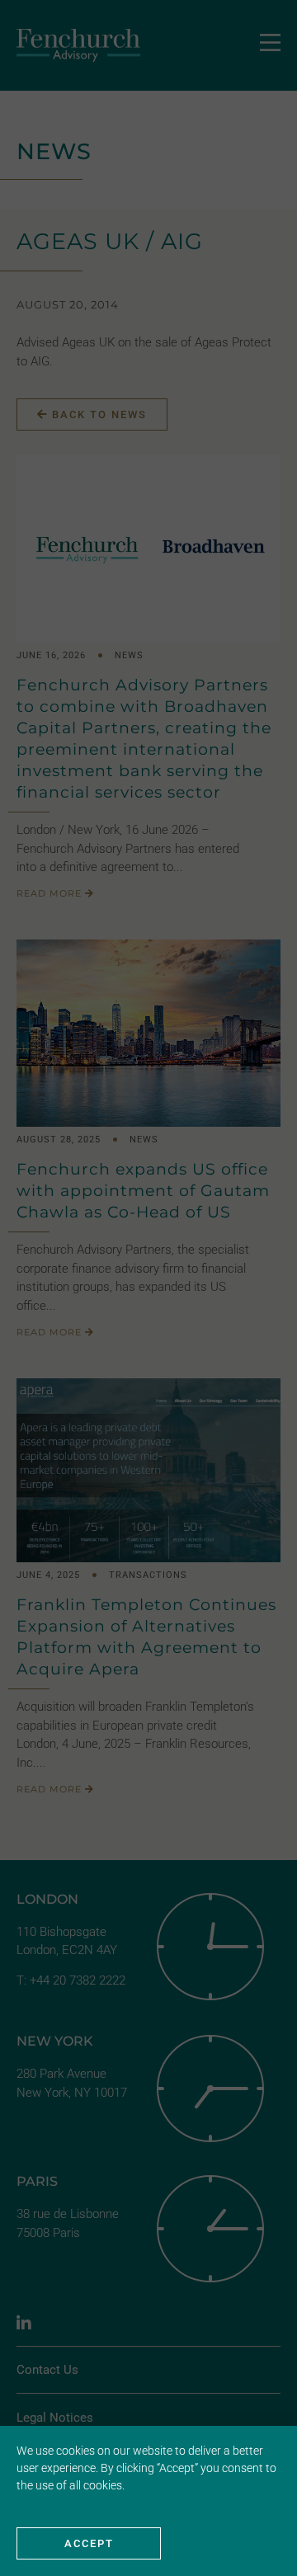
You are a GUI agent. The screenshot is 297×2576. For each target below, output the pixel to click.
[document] (148, 1288)
